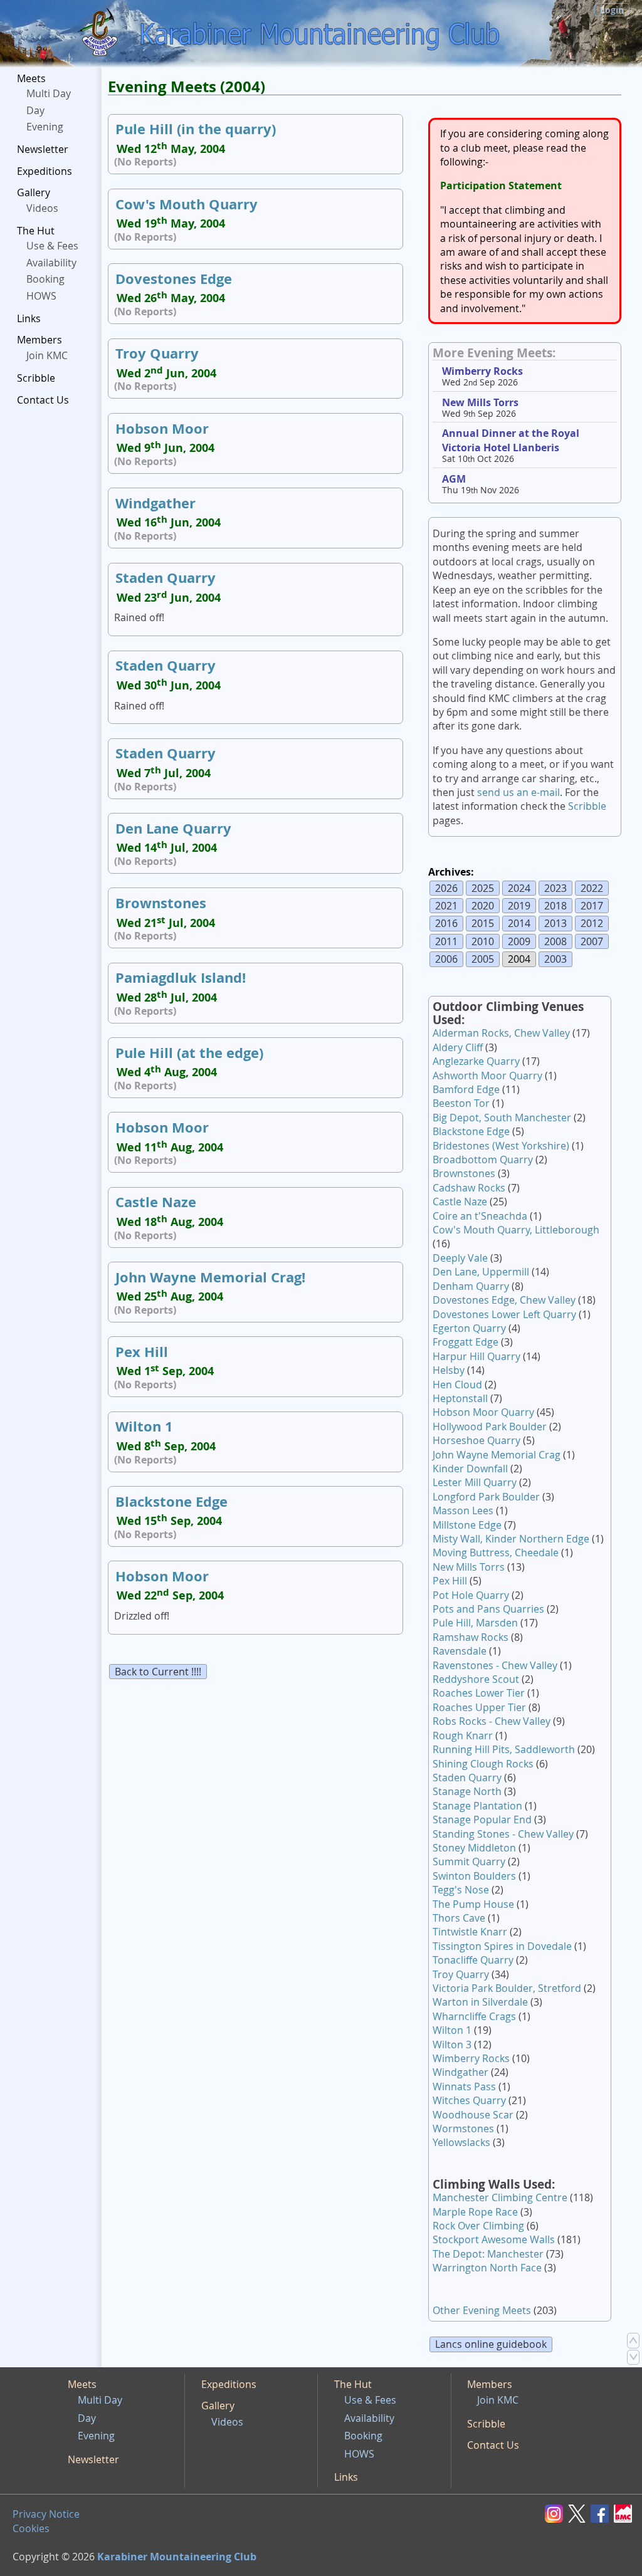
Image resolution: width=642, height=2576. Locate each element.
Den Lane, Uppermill (481, 1272)
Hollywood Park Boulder (490, 1427)
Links (29, 318)
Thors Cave (459, 1918)
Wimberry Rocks (482, 371)
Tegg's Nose (461, 1890)
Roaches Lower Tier (479, 1693)
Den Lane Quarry (173, 828)
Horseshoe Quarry (476, 1440)
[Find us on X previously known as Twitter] (579, 2513)
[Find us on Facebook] (602, 2513)
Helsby (449, 1370)
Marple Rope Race (475, 2212)
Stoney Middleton (474, 1848)
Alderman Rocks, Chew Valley (501, 1033)
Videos (42, 208)
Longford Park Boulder (486, 1497)
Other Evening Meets (482, 2310)
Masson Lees (463, 1511)
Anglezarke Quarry (476, 1061)
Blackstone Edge (171, 1501)
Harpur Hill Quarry (476, 1356)
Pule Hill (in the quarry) (196, 129)
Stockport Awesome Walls (494, 2239)
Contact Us (43, 400)
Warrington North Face (487, 2268)
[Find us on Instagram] (556, 2513)
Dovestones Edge (174, 279)
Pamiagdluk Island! (181, 977)
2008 (555, 941)
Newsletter (43, 149)
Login (612, 10)
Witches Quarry (469, 2100)
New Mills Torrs (480, 402)
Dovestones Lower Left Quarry (504, 1314)
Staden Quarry (166, 578)
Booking (45, 279)
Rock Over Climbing (478, 2226)
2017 (592, 906)
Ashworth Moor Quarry (487, 1076)
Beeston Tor (461, 1103)
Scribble (36, 378)
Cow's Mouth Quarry (187, 204)
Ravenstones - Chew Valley (495, 1665)
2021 (446, 906)
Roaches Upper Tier (479, 1707)
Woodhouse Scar (473, 2115)
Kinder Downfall (470, 1469)
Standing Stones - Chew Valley (503, 1834)
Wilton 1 (144, 1426)
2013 (555, 923)
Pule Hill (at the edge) (189, 1053)
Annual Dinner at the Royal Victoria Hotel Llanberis (511, 440)
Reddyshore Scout (476, 1679)
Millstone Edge (467, 1525)
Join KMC (47, 355)
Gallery (34, 192)
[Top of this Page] (633, 2340)
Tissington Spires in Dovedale (502, 1946)
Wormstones (463, 2128)
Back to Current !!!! (158, 1672)
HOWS (41, 296)
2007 (592, 941)
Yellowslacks (461, 2142)
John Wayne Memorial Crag (497, 1455)
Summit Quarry (469, 1861)
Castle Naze (156, 1202)
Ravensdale (460, 1651)
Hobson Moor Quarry (483, 1412)
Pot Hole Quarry (471, 1595)
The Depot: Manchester (488, 2254)
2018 (555, 906)
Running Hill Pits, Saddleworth (504, 1749)
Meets (31, 78)
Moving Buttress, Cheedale (496, 1552)
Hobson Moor (162, 428)
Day (35, 110)
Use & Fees (52, 246)
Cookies (31, 2528)
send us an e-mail (518, 792)
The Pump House (473, 1904)
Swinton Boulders (474, 1876)
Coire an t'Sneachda (480, 1216)
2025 (483, 888)
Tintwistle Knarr (470, 1932)
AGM (454, 479)
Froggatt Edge (466, 1342)
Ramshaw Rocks (471, 1637)
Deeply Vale (460, 1258)
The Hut (36, 231)
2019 (519, 906)
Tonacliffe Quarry (473, 1960)
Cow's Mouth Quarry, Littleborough (516, 1230)
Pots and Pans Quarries (488, 1609)
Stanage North (467, 1791)
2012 (592, 923)
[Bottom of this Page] (633, 2357)
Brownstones (161, 903)
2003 (555, 959)
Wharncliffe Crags (474, 2016)
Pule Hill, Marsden (475, 1623)
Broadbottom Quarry (483, 1160)
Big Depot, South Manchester (502, 1118)
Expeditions (45, 171)
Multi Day (49, 93)
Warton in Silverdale (480, 2002)
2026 (446, 888)
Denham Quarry (471, 1286)
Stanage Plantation (477, 1806)
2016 (446, 923)
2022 (592, 888)
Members (39, 340)
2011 (446, 941)
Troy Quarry (157, 353)
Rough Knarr (463, 1736)
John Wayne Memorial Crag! (210, 1277)
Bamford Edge (466, 1089)
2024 (519, 888)
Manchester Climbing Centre (500, 2197)
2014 (519, 923)
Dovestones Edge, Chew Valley (504, 1300)
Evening (45, 127)
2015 (483, 923)
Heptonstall (460, 1398)
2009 (519, 941)
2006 (446, 959)
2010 (483, 941)
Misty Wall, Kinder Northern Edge (511, 1539)
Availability (51, 263)
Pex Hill (142, 1352)
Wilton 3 (452, 2045)
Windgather (155, 503)
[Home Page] (100, 34)
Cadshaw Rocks (469, 1188)
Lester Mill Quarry (475, 1482)
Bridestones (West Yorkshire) (501, 1146)
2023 (555, 888)
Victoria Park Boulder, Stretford (507, 1988)
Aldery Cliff (458, 1047)
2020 (483, 906)
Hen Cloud (457, 1385)
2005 (483, 959)
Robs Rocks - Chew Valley (492, 1721)
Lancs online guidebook (491, 2344)
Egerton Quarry (469, 1328)
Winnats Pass (464, 2086)
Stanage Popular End (482, 1819)
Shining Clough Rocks (483, 1764)
